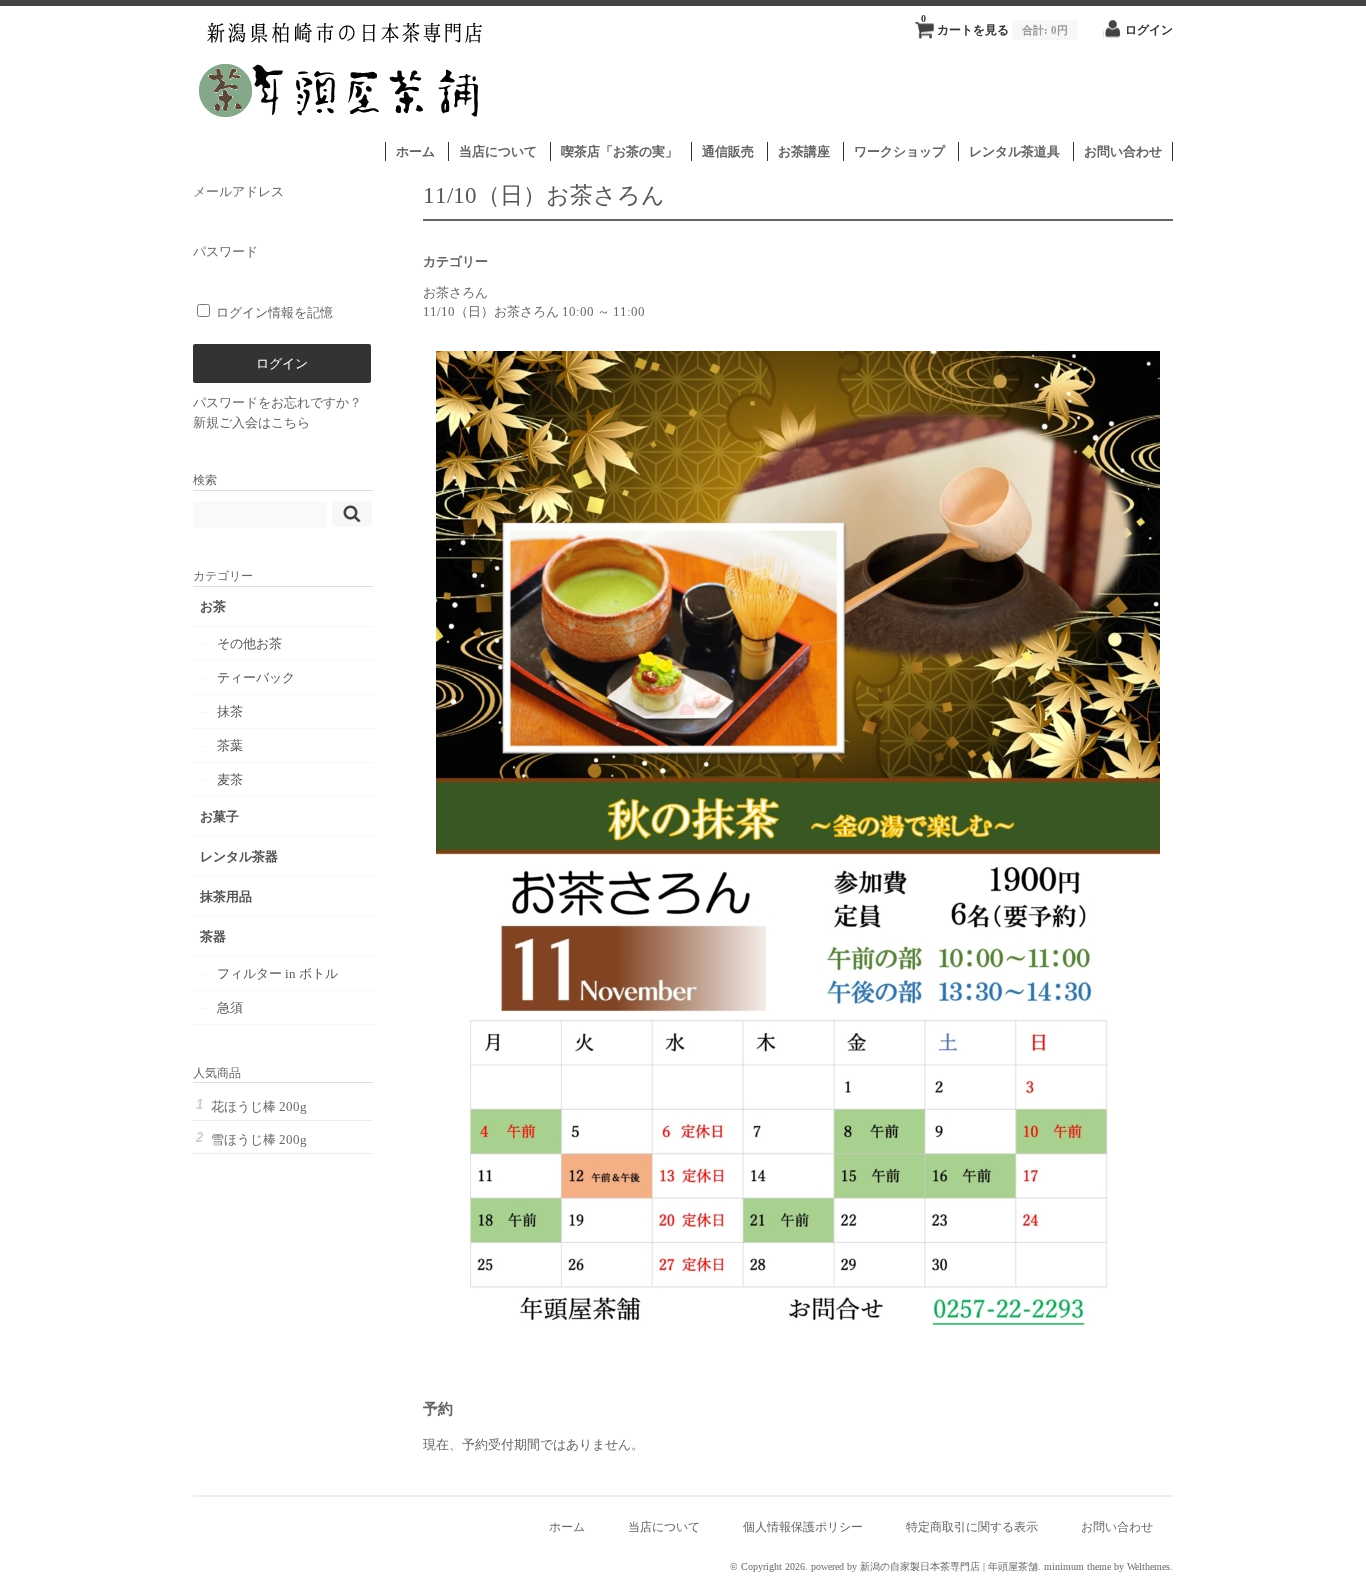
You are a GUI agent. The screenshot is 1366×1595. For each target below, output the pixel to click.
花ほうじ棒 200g (259, 1106)
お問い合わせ (1123, 151)
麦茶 (230, 779)
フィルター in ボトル (277, 973)
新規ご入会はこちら (251, 422)
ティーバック (256, 677)
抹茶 (230, 711)
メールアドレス (238, 191)
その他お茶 (249, 643)
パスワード (225, 251)
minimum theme (1077, 1566)
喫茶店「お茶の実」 (619, 151)
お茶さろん (455, 292)
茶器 (213, 936)
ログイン (1149, 30)
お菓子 (219, 816)
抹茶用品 (226, 896)
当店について (498, 151)
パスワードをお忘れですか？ (277, 402)
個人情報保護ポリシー (803, 1527)
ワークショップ (899, 151)
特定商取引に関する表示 (972, 1527)
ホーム (415, 151)
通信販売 (728, 151)
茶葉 (230, 745)
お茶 (213, 606)
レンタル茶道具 (1014, 151)
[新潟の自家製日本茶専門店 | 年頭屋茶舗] (341, 131)
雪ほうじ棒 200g (259, 1139)
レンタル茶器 (239, 856)
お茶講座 (804, 151)
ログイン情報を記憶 (273, 312)
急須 (230, 1007)
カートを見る (994, 25)
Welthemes (1148, 1566)
